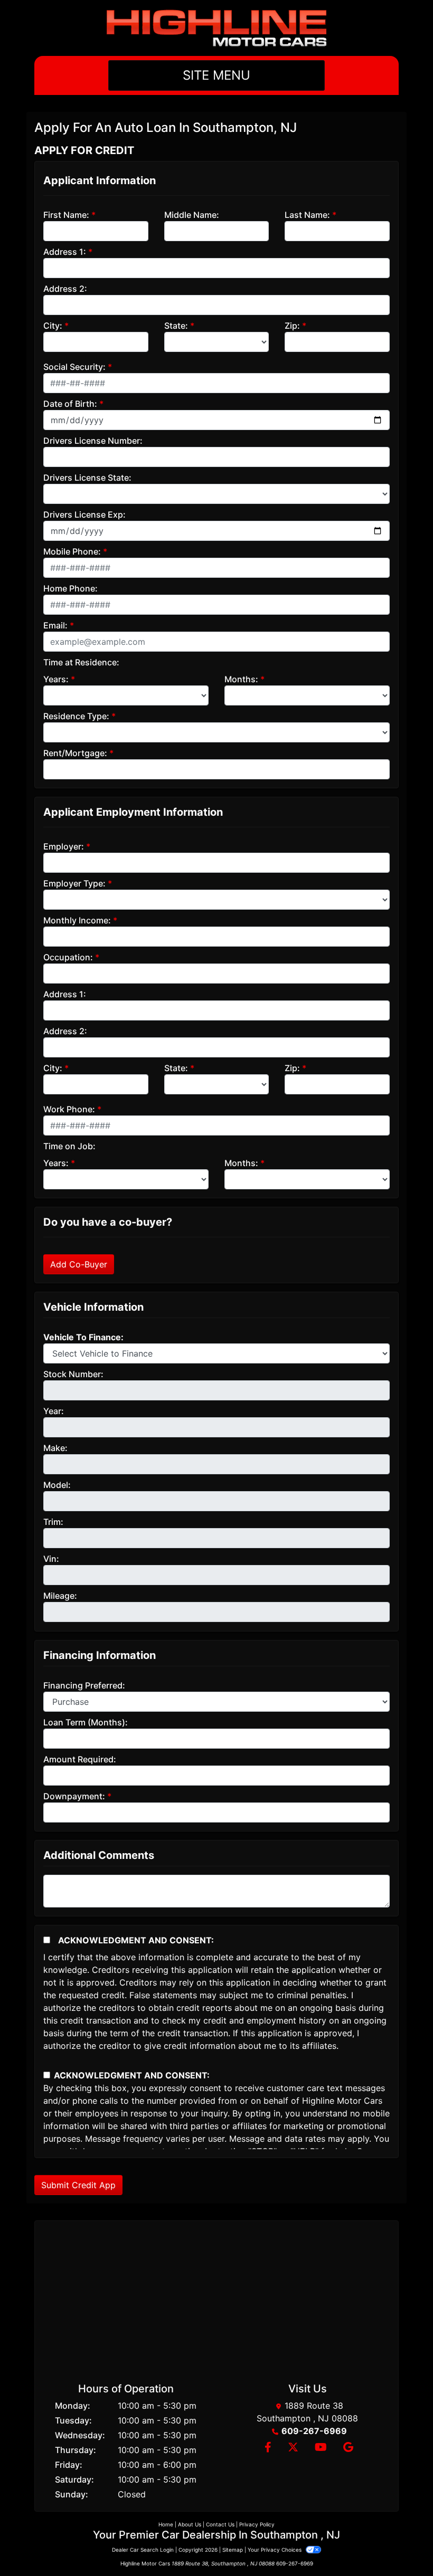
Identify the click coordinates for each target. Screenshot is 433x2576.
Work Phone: (69, 1109)
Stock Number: (73, 1374)
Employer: (64, 846)
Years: (56, 679)
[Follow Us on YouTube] (321, 2448)
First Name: (66, 215)
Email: (55, 625)
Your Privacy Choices (275, 2550)
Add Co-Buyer (79, 1264)
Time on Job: (69, 1146)
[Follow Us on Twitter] (293, 2448)
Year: (54, 1411)
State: (176, 326)
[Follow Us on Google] (347, 2448)
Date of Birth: (70, 404)
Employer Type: (74, 883)
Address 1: (65, 252)
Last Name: (307, 215)
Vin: (51, 1559)
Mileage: (60, 1596)
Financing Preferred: (84, 1685)
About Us (190, 2524)
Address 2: (65, 289)
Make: (55, 1448)
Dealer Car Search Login (143, 2550)
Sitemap (233, 2550)
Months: (241, 679)
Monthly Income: (77, 920)
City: (53, 326)
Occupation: (68, 957)
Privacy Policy (257, 2524)
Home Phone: (70, 588)
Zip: (292, 326)
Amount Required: (80, 1759)
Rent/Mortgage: (75, 753)
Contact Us (220, 2524)
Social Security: (74, 367)
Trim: (53, 1522)
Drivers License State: (87, 478)
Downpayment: (74, 1796)
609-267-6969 (314, 2431)
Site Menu (216, 75)
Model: (57, 1485)
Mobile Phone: (72, 551)
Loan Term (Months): (86, 1722)
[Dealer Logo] (216, 28)
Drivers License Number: (93, 441)
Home (166, 2524)
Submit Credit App (78, 2185)
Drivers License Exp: (84, 514)
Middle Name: (192, 215)
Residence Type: (76, 716)
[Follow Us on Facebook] (268, 2448)
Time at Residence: (81, 662)
